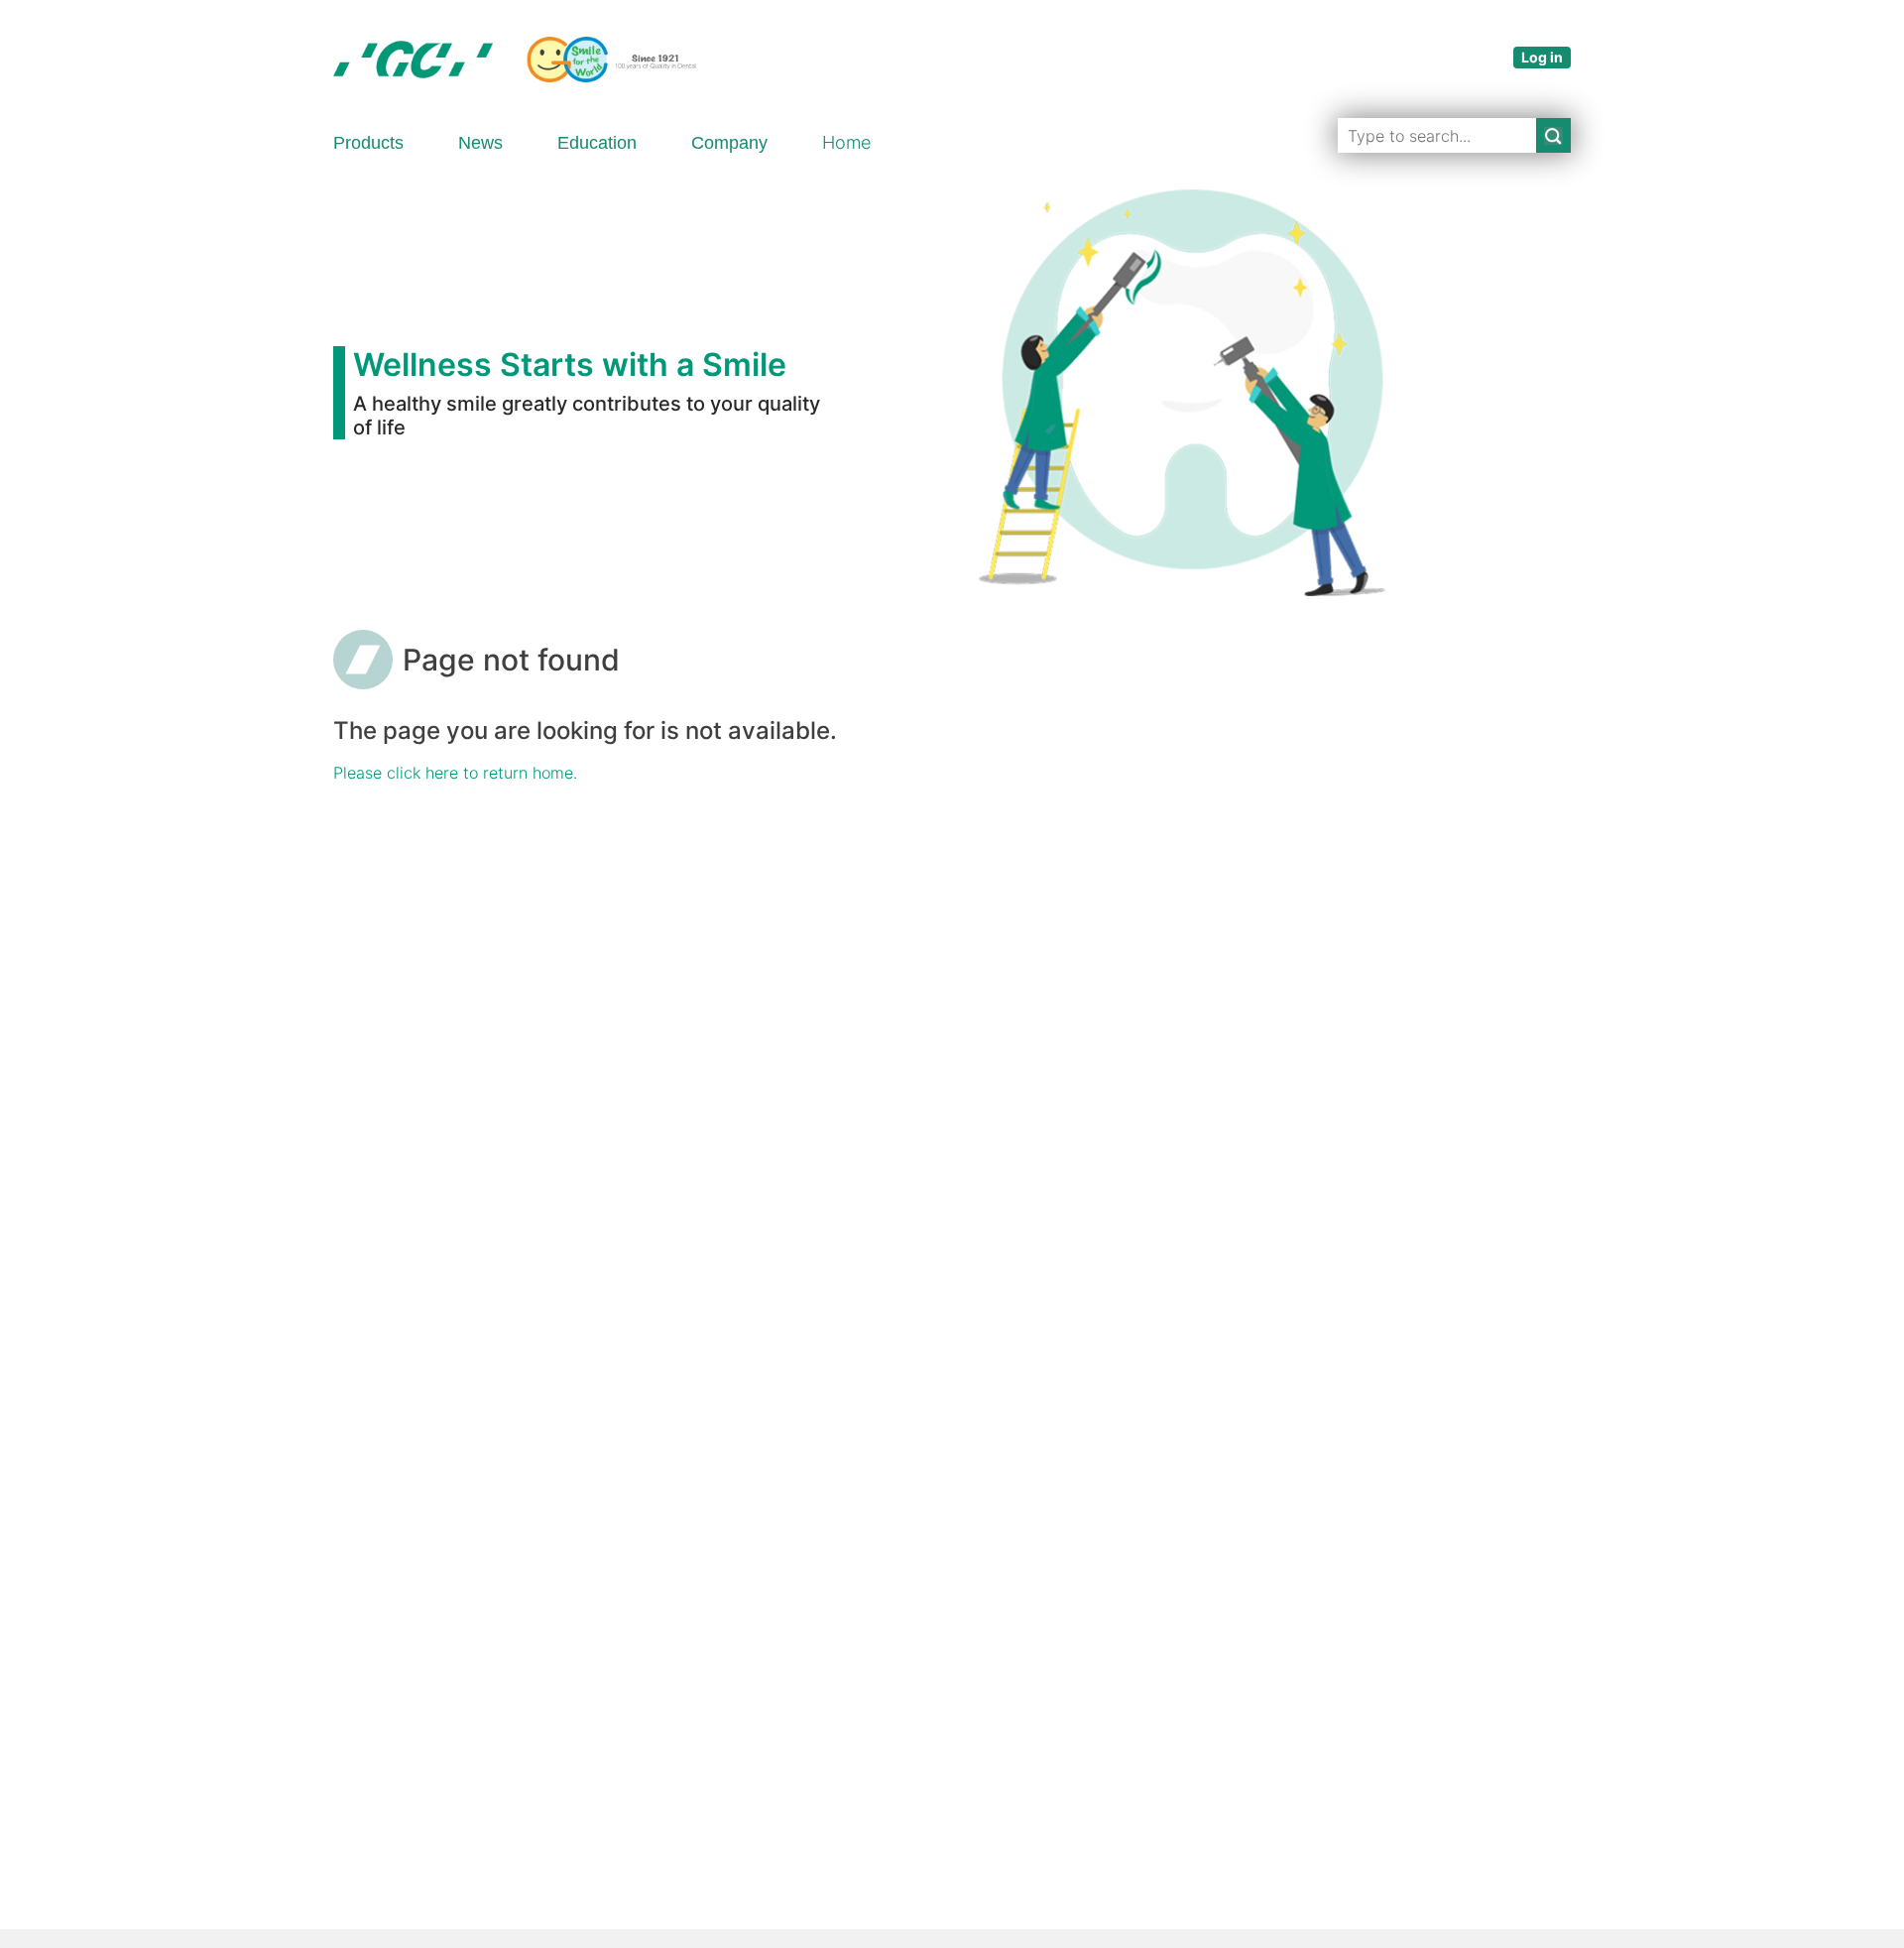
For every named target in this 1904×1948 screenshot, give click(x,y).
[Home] (515, 60)
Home (846, 142)
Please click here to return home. (455, 773)
